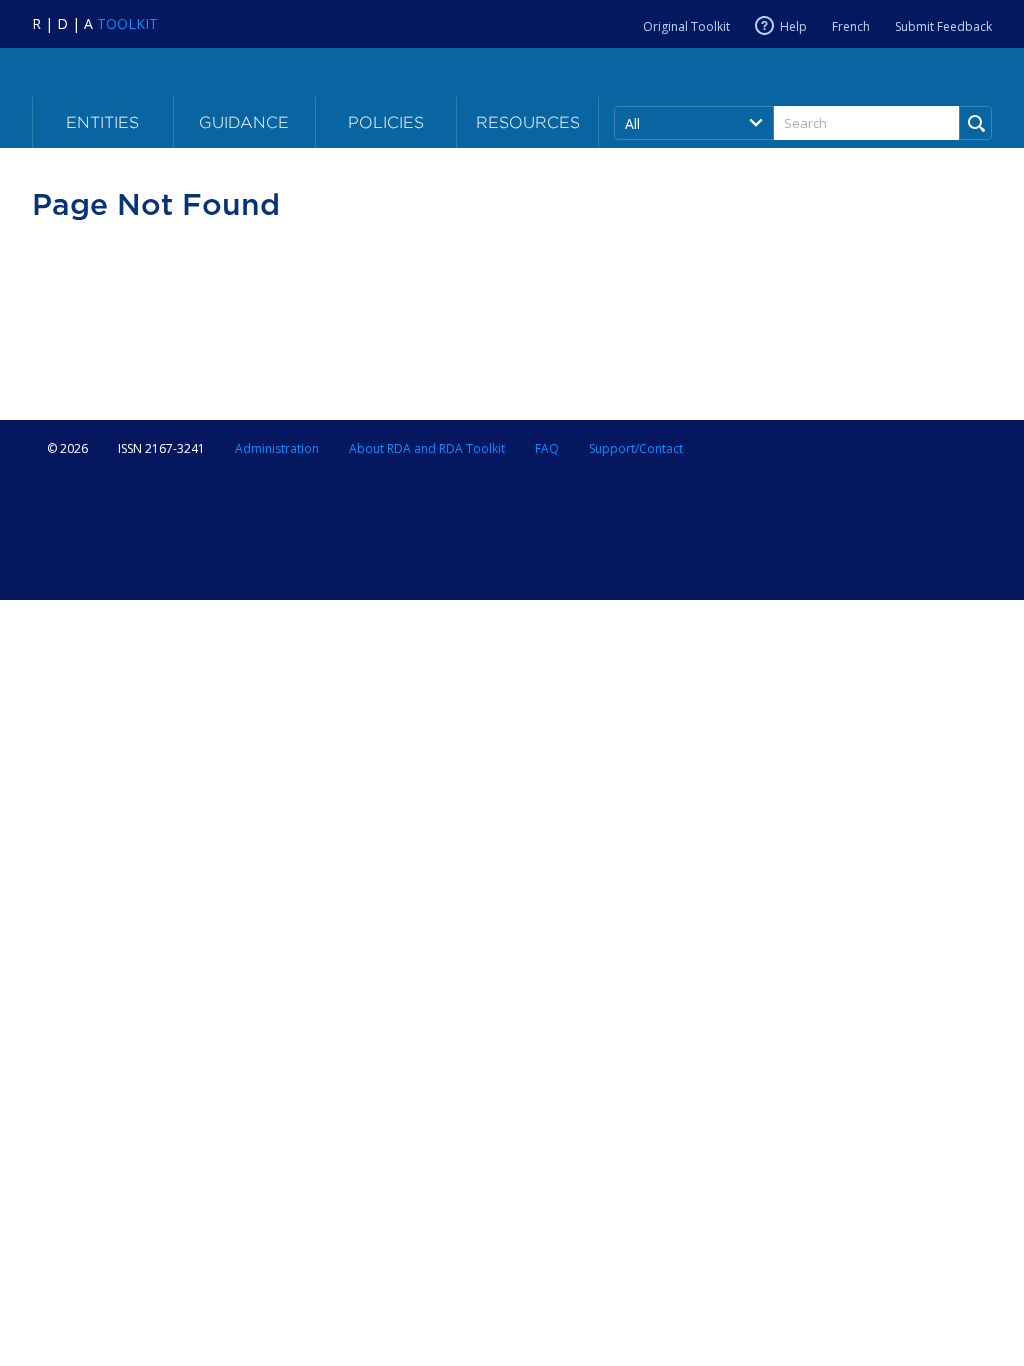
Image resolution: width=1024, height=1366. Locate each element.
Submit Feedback (943, 26)
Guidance (244, 122)
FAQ (547, 448)
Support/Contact (636, 448)
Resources (528, 122)
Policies (386, 122)
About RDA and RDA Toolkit (427, 448)
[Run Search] (975, 123)
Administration (277, 448)
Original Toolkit (686, 26)
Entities (102, 122)
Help (793, 26)
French (851, 26)
